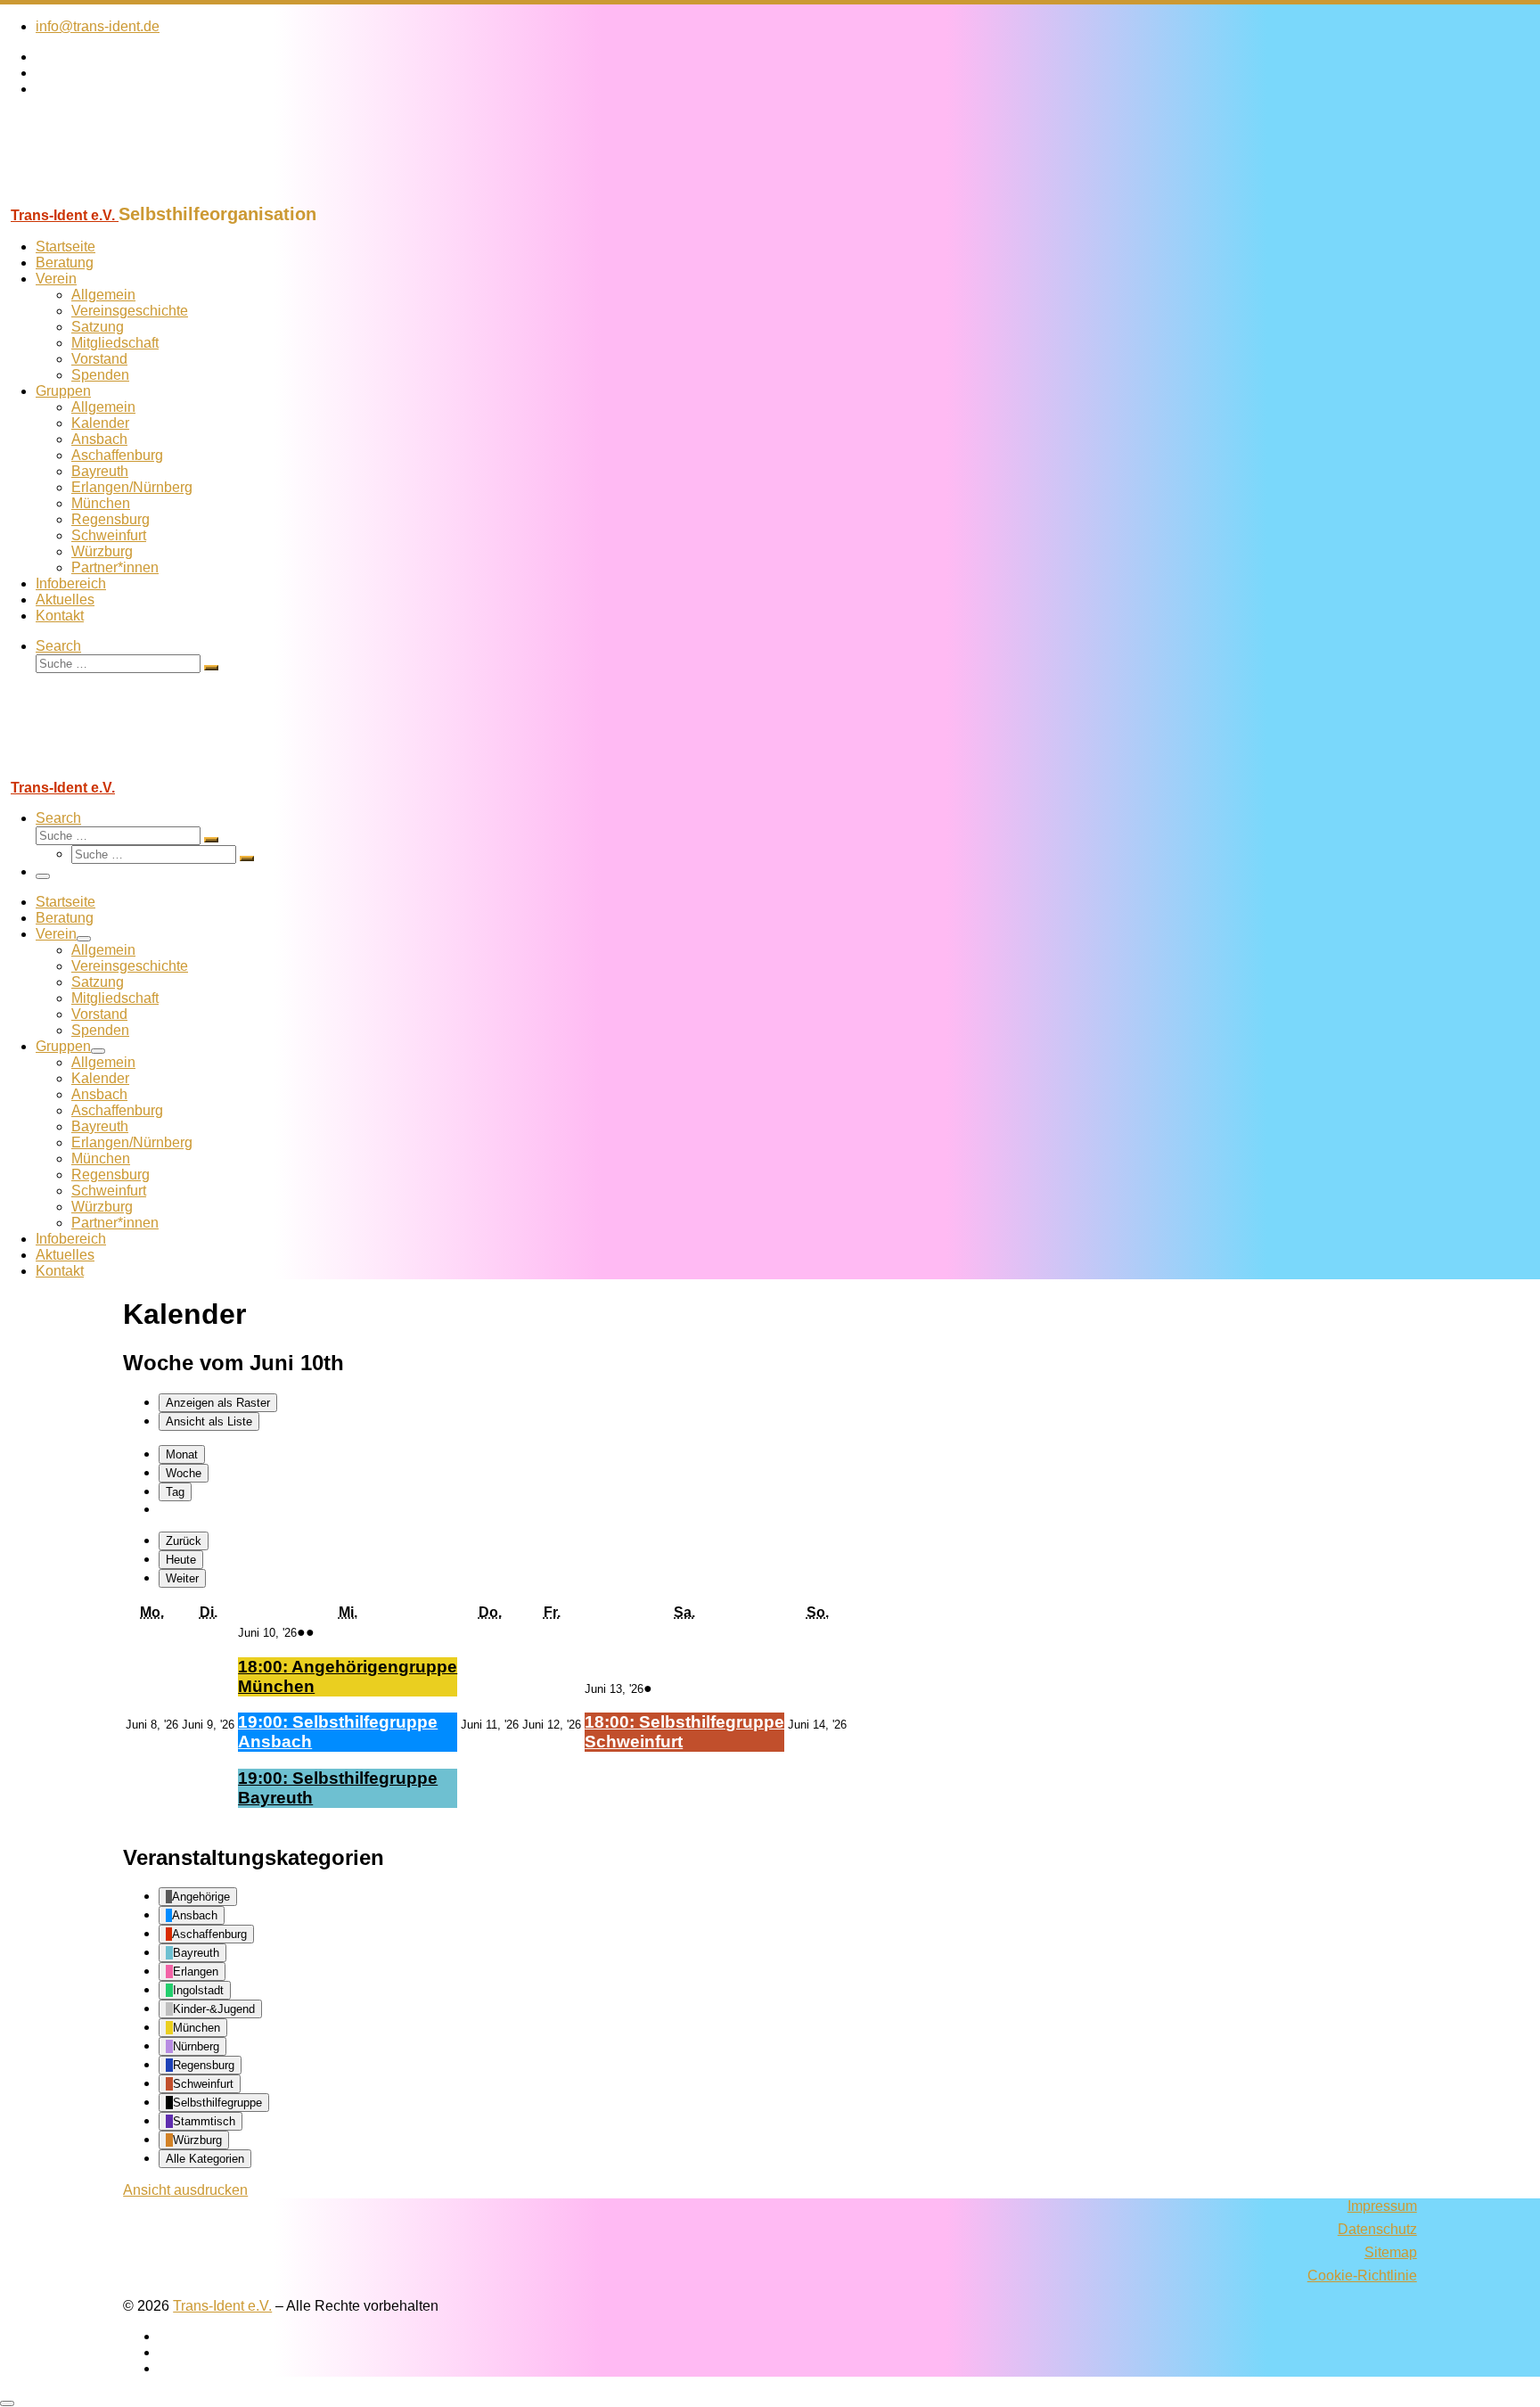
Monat (182, 1454)
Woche (184, 1473)
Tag (175, 1492)
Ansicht (185, 2190)
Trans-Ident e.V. (222, 2306)
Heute (181, 1560)
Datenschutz (1377, 2229)
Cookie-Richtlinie (1362, 2276)
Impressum (1382, 2206)
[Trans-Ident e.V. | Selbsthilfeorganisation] (111, 196)
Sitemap (1391, 2252)
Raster (218, 1403)
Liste (209, 1421)
